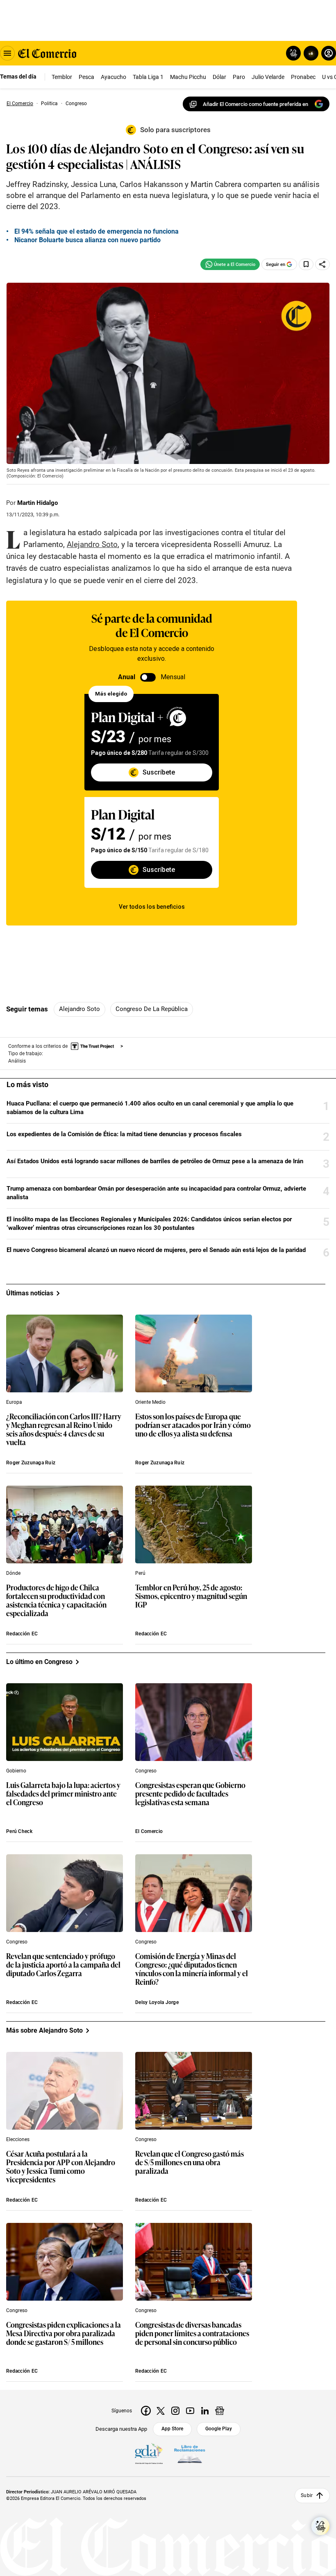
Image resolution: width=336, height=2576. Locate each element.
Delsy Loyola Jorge (157, 2002)
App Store (172, 2429)
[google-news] (220, 2411)
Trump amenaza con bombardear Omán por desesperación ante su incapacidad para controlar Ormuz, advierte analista (156, 1193)
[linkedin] (205, 2411)
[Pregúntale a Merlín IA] (320, 2526)
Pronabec (303, 77)
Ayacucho (114, 77)
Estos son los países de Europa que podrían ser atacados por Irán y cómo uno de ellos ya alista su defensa (193, 1425)
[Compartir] (322, 264)
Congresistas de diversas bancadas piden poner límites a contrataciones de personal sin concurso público (192, 2334)
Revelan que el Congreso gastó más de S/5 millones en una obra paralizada (190, 2163)
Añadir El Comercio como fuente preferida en (255, 104)
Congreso (146, 1771)
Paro (239, 77)
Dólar (219, 77)
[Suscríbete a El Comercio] (310, 53)
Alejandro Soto (79, 1009)
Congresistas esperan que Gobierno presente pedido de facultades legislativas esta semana (190, 1794)
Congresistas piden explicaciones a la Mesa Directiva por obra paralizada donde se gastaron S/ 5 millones (64, 2334)
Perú (140, 1573)
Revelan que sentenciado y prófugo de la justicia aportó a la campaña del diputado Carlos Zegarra (63, 1965)
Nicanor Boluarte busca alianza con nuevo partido (87, 240)
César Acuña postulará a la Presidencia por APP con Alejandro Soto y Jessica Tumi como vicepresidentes (61, 2167)
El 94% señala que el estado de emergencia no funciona (96, 231)
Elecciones (18, 2139)
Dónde (13, 1573)
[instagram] (175, 2411)
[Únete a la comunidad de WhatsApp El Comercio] (230, 264)
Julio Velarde (268, 77)
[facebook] (146, 2411)
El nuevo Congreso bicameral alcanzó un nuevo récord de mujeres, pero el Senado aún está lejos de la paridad (156, 1250)
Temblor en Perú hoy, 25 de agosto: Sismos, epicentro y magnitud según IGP (191, 1596)
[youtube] (190, 2411)
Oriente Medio (150, 1402)
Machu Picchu (188, 77)
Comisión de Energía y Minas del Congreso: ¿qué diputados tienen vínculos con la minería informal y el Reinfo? (192, 1969)
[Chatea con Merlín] (293, 53)
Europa (14, 1402)
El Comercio (149, 1831)
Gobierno (16, 1771)
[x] (161, 2411)
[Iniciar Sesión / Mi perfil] (329, 53)
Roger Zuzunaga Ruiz (31, 1463)
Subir (307, 2495)
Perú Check (19, 1831)
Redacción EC (22, 1634)
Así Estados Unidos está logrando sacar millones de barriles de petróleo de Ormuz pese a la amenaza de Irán (155, 1161)
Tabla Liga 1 (148, 77)
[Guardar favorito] (306, 264)
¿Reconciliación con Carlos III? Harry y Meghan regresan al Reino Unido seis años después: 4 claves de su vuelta (64, 1430)
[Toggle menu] (7, 53)
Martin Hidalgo (37, 503)
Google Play (219, 2429)
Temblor (62, 77)
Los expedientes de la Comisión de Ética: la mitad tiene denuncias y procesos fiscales (124, 1134)
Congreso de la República (152, 1009)
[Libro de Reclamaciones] (190, 2454)
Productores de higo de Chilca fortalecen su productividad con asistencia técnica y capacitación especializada (56, 1601)
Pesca (86, 77)
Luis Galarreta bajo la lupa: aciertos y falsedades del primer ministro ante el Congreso (63, 1794)
